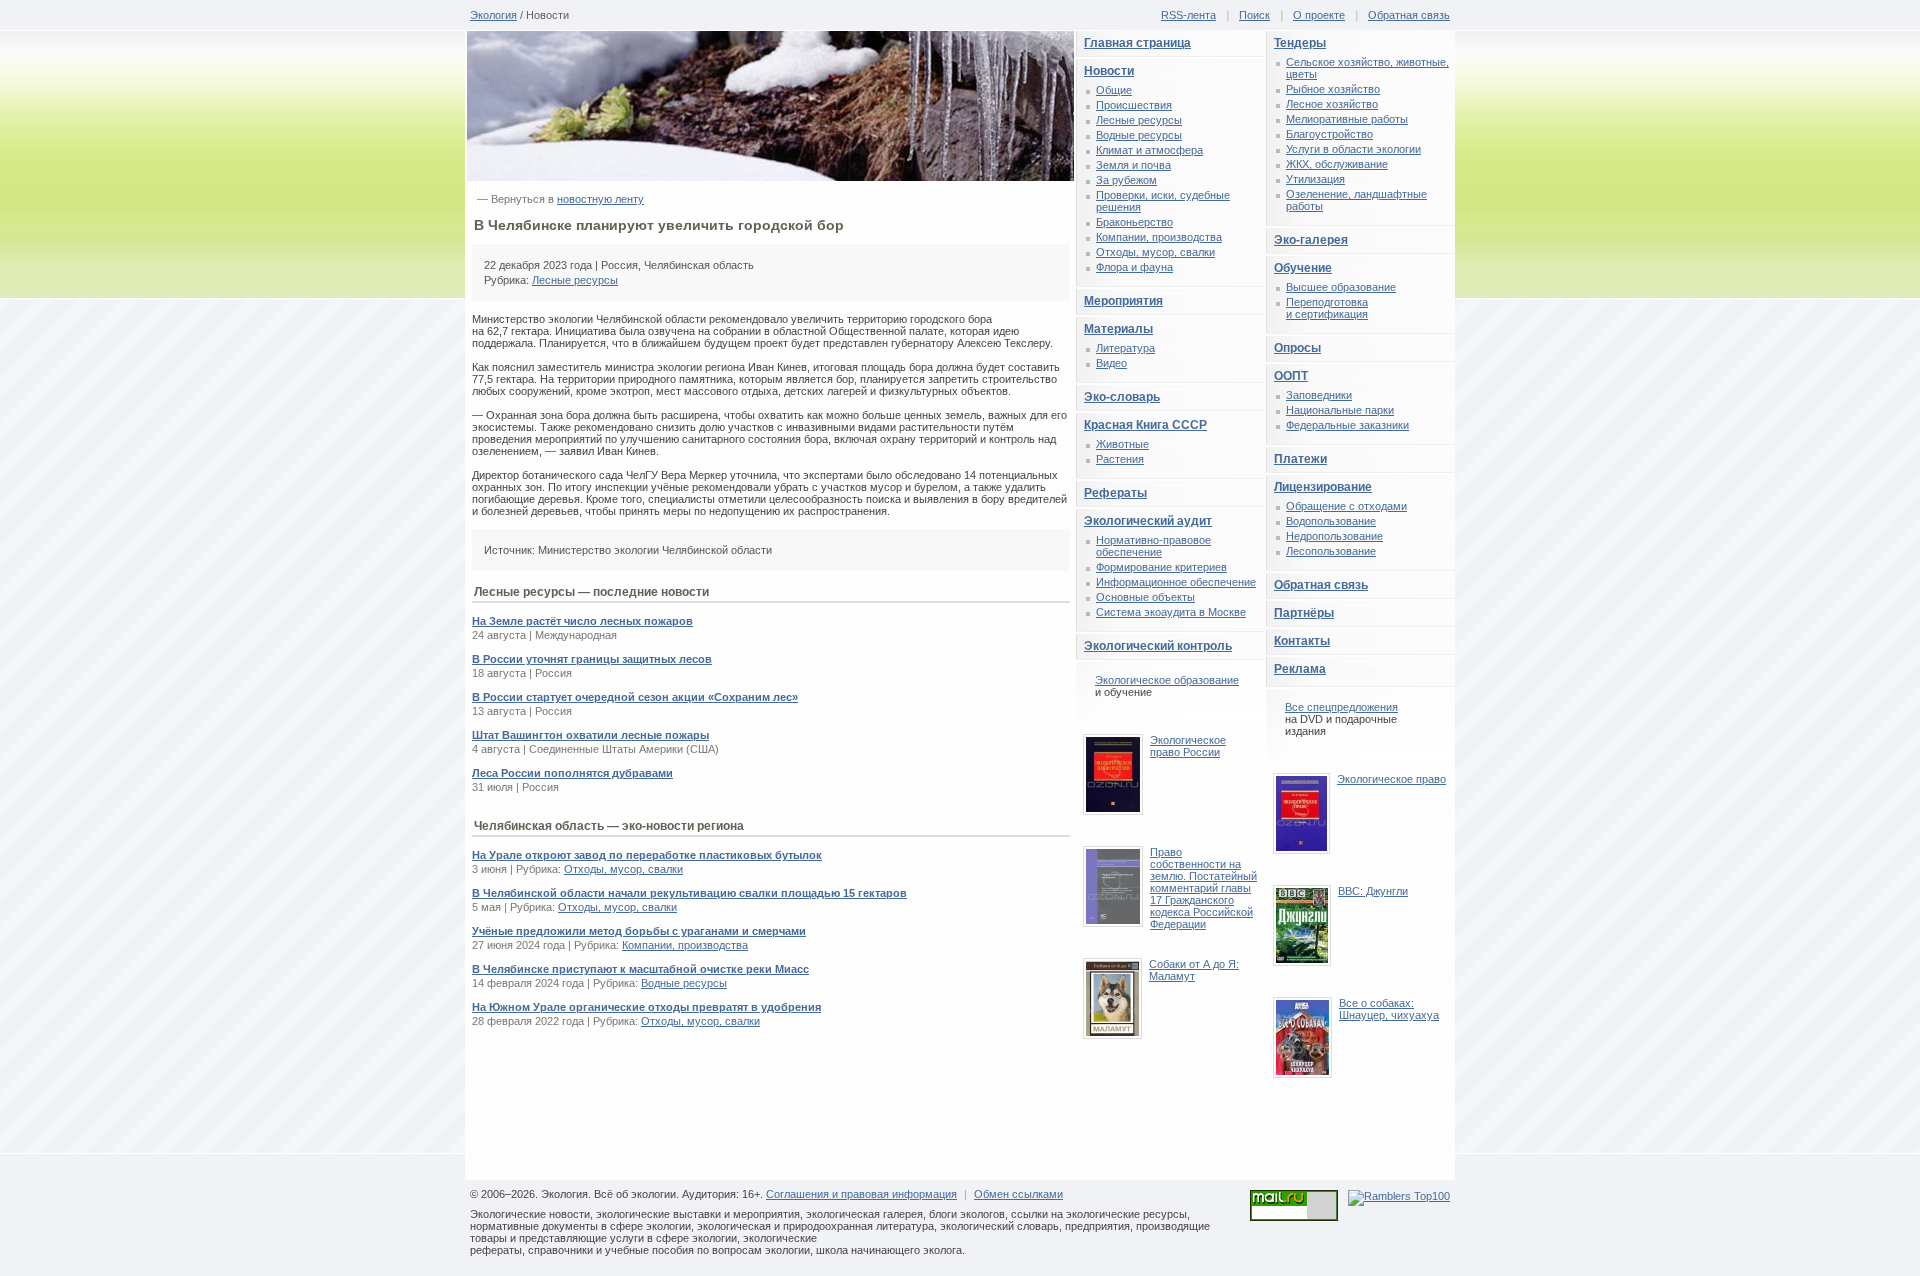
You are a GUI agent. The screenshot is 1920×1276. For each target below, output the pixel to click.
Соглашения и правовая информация (861, 1194)
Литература (1125, 348)
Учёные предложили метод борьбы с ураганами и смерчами (639, 931)
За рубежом (1126, 180)
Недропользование (1334, 536)
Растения (1120, 459)
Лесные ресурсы (575, 280)
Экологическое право (1391, 779)
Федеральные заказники (1347, 425)
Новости (1109, 71)
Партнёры (1304, 613)
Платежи (1300, 459)
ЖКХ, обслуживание (1337, 164)
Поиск (1254, 15)
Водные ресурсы (684, 983)
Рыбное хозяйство (1333, 89)
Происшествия (1134, 105)
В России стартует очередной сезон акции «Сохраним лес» (635, 697)
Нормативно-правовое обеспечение (1153, 546)
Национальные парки (1340, 410)
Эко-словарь (1122, 397)
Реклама (1300, 669)
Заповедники (1319, 395)
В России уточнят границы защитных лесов (592, 659)
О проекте (1319, 15)
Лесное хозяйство (1332, 104)
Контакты (1302, 641)
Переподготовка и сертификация (1327, 308)
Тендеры (1300, 43)
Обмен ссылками (1018, 1194)
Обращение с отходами (1346, 506)
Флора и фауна (1134, 267)
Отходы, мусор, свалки (623, 869)
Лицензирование (1323, 487)
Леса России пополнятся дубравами (572, 773)
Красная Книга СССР (1145, 425)
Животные (1122, 444)
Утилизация (1315, 179)
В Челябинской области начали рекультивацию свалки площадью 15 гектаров (689, 893)
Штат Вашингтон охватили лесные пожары (590, 735)
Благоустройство (1329, 134)
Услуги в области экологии (1353, 149)
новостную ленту (600, 199)
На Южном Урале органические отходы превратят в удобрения (646, 1007)
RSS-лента (1188, 15)
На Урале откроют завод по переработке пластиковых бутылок (647, 855)
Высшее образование (1341, 287)
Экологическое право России (1188, 746)
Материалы (1118, 329)
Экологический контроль (1158, 646)
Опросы (1297, 348)
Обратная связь (1409, 15)
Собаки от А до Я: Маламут (1194, 970)
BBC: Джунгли (1373, 891)
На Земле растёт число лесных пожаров (582, 621)
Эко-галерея (1311, 240)
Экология (493, 15)
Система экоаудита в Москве (1171, 612)
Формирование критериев (1161, 567)
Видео (1111, 363)
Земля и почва (1133, 165)
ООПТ (1291, 376)
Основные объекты (1145, 597)
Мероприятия (1123, 301)
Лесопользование (1331, 551)
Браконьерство (1134, 222)
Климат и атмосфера (1149, 150)
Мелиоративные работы (1347, 119)
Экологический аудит (1148, 521)
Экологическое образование (1167, 680)
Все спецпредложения (1341, 707)
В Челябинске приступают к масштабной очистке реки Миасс (640, 969)
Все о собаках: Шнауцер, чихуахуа (1389, 1009)
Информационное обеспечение (1176, 582)
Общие (1114, 90)
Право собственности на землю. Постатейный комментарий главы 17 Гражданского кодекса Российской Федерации (1203, 888)
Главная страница (1137, 43)
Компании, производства (685, 945)
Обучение (1303, 268)
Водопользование (1331, 521)
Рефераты (1115, 493)
